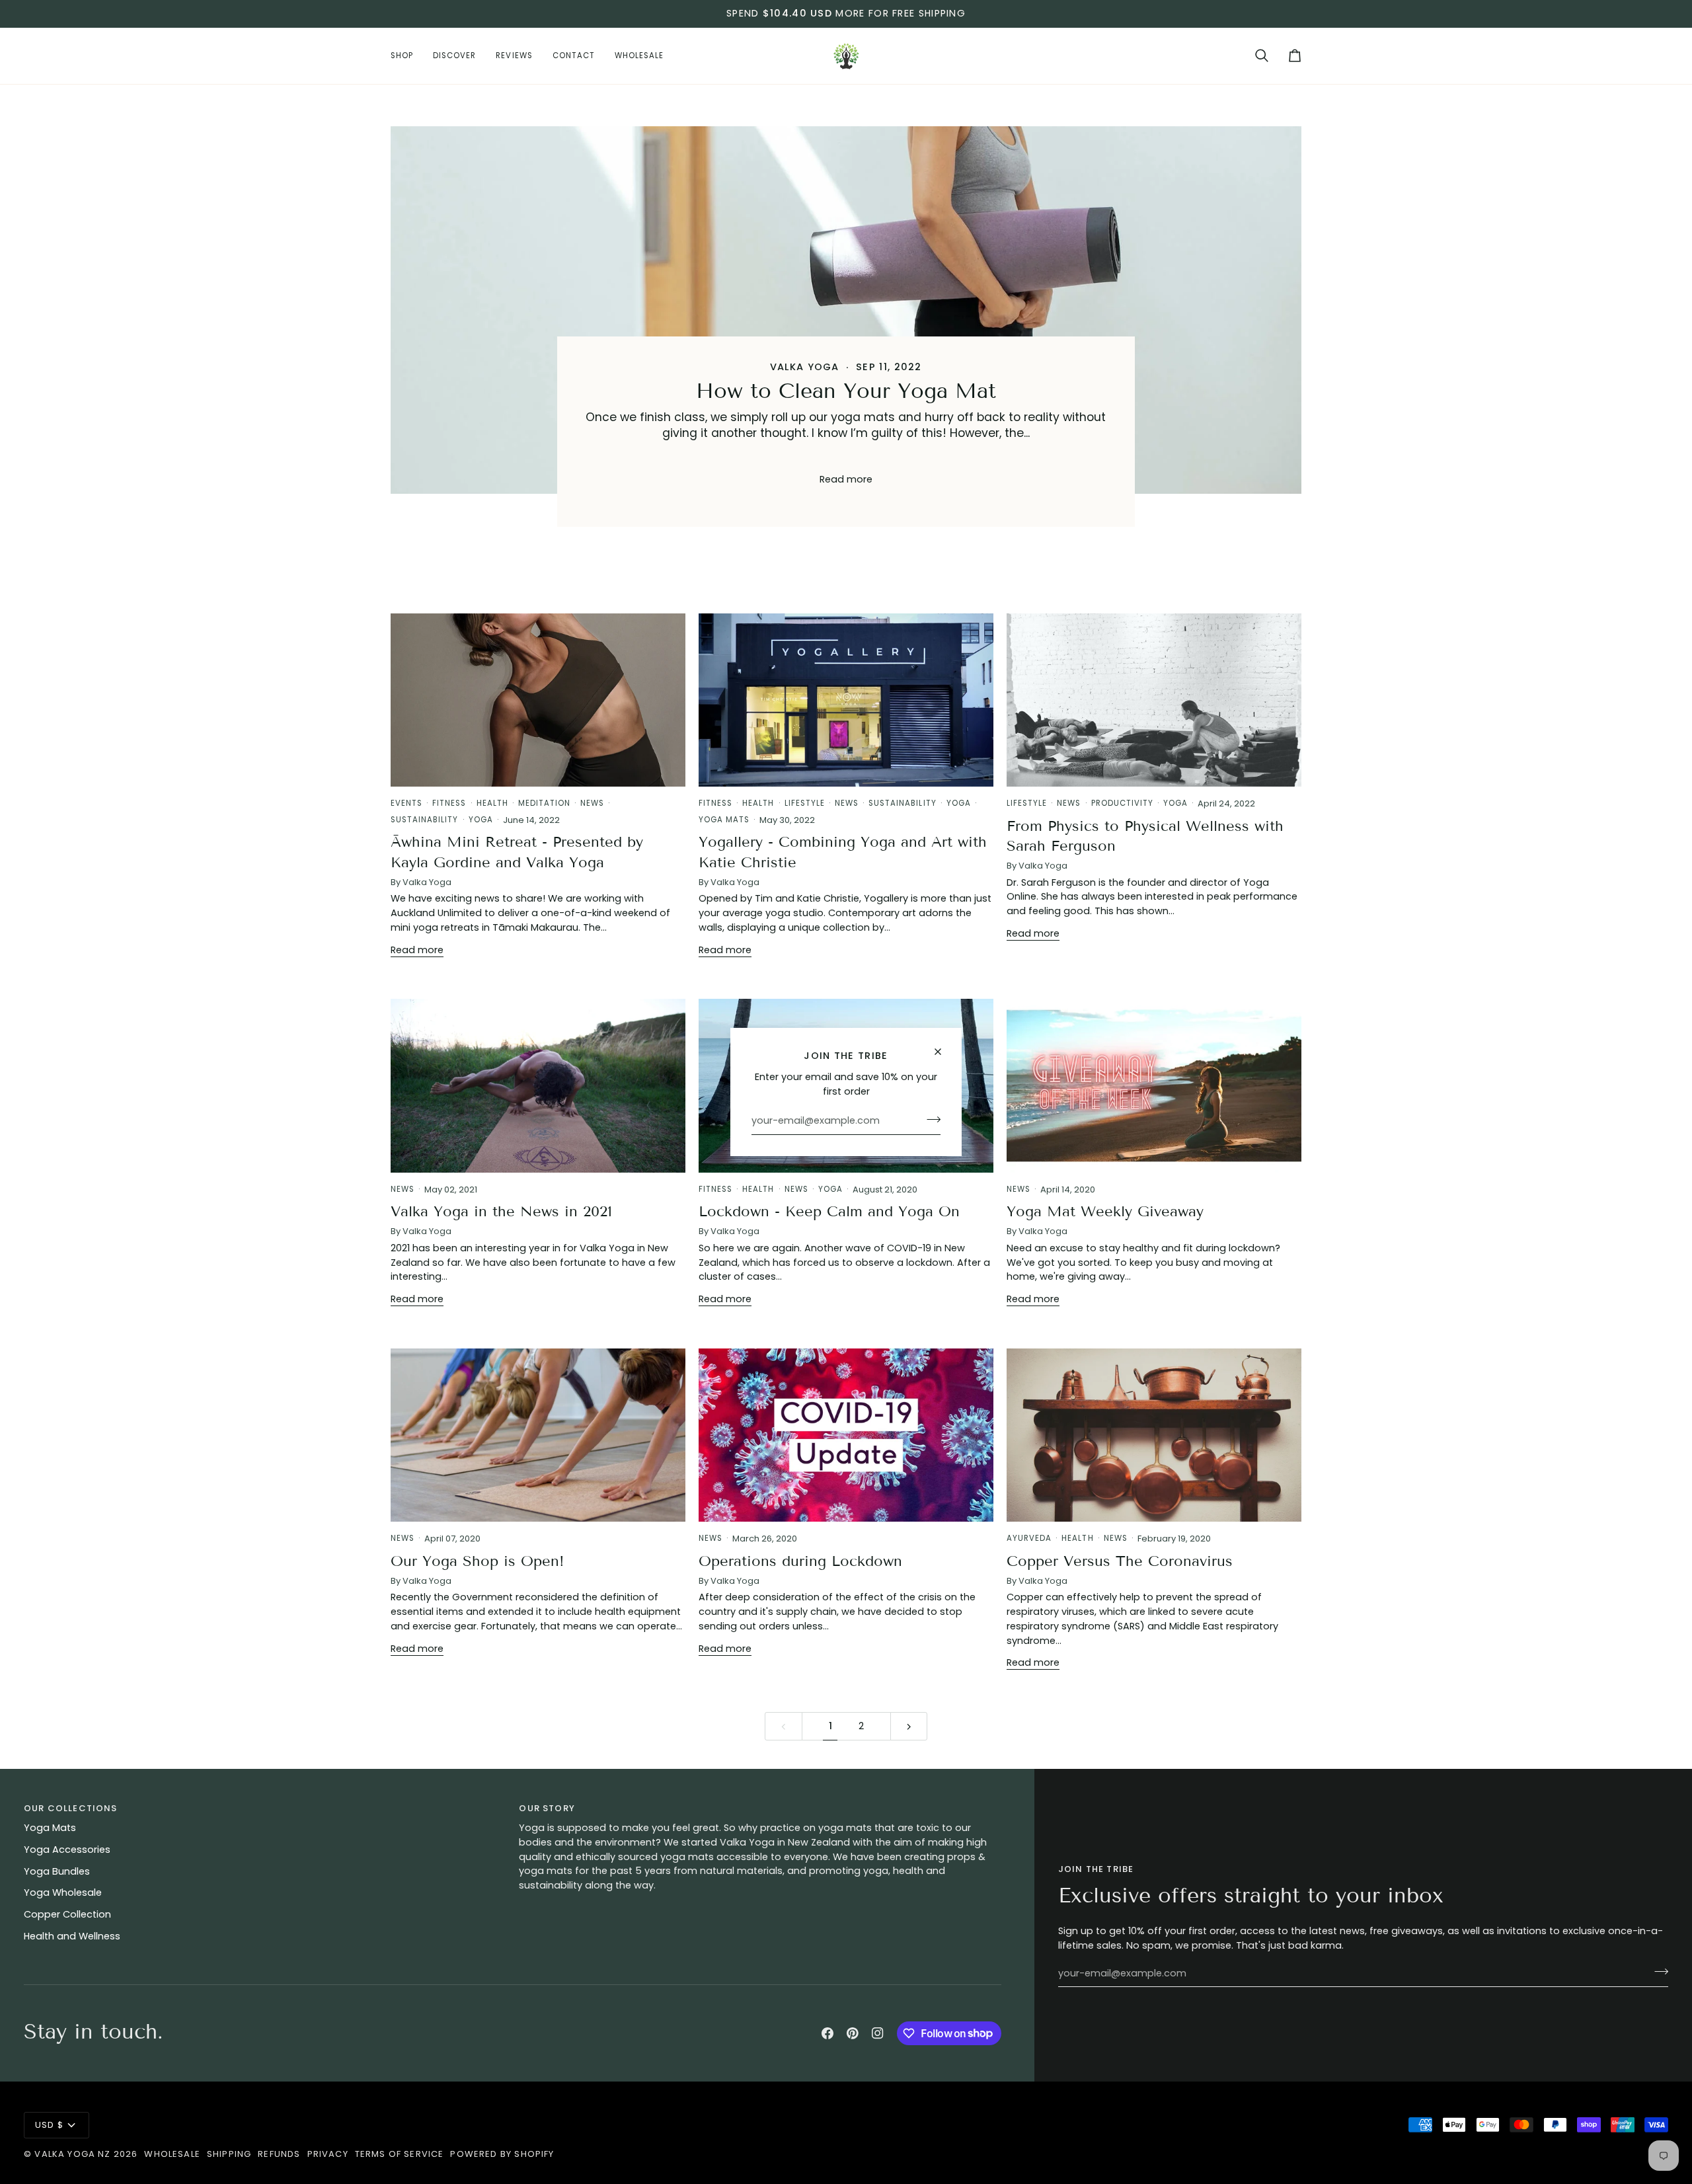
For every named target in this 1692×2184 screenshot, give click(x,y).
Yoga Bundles (57, 1871)
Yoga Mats (50, 1828)
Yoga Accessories (67, 1850)
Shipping (229, 2154)
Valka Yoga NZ (72, 2154)
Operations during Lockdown (800, 1561)
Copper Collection (67, 1914)
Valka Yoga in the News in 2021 (501, 1211)
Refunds (279, 2154)
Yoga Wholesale (63, 1892)
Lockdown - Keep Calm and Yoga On (829, 1211)
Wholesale (172, 2154)
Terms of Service (400, 2154)
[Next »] (909, 1726)
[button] (407, 56)
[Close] (943, 1052)
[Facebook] (827, 2033)
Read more (846, 479)
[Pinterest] (853, 2033)
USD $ (49, 2125)
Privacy (328, 2154)
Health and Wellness (72, 1936)
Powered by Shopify (502, 2154)
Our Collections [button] (71, 1808)
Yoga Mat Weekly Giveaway (1105, 1211)
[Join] (930, 1119)
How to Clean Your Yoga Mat (846, 391)
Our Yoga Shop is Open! (478, 1561)
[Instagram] (878, 2033)
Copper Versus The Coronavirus (1120, 1561)
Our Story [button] (547, 1808)
